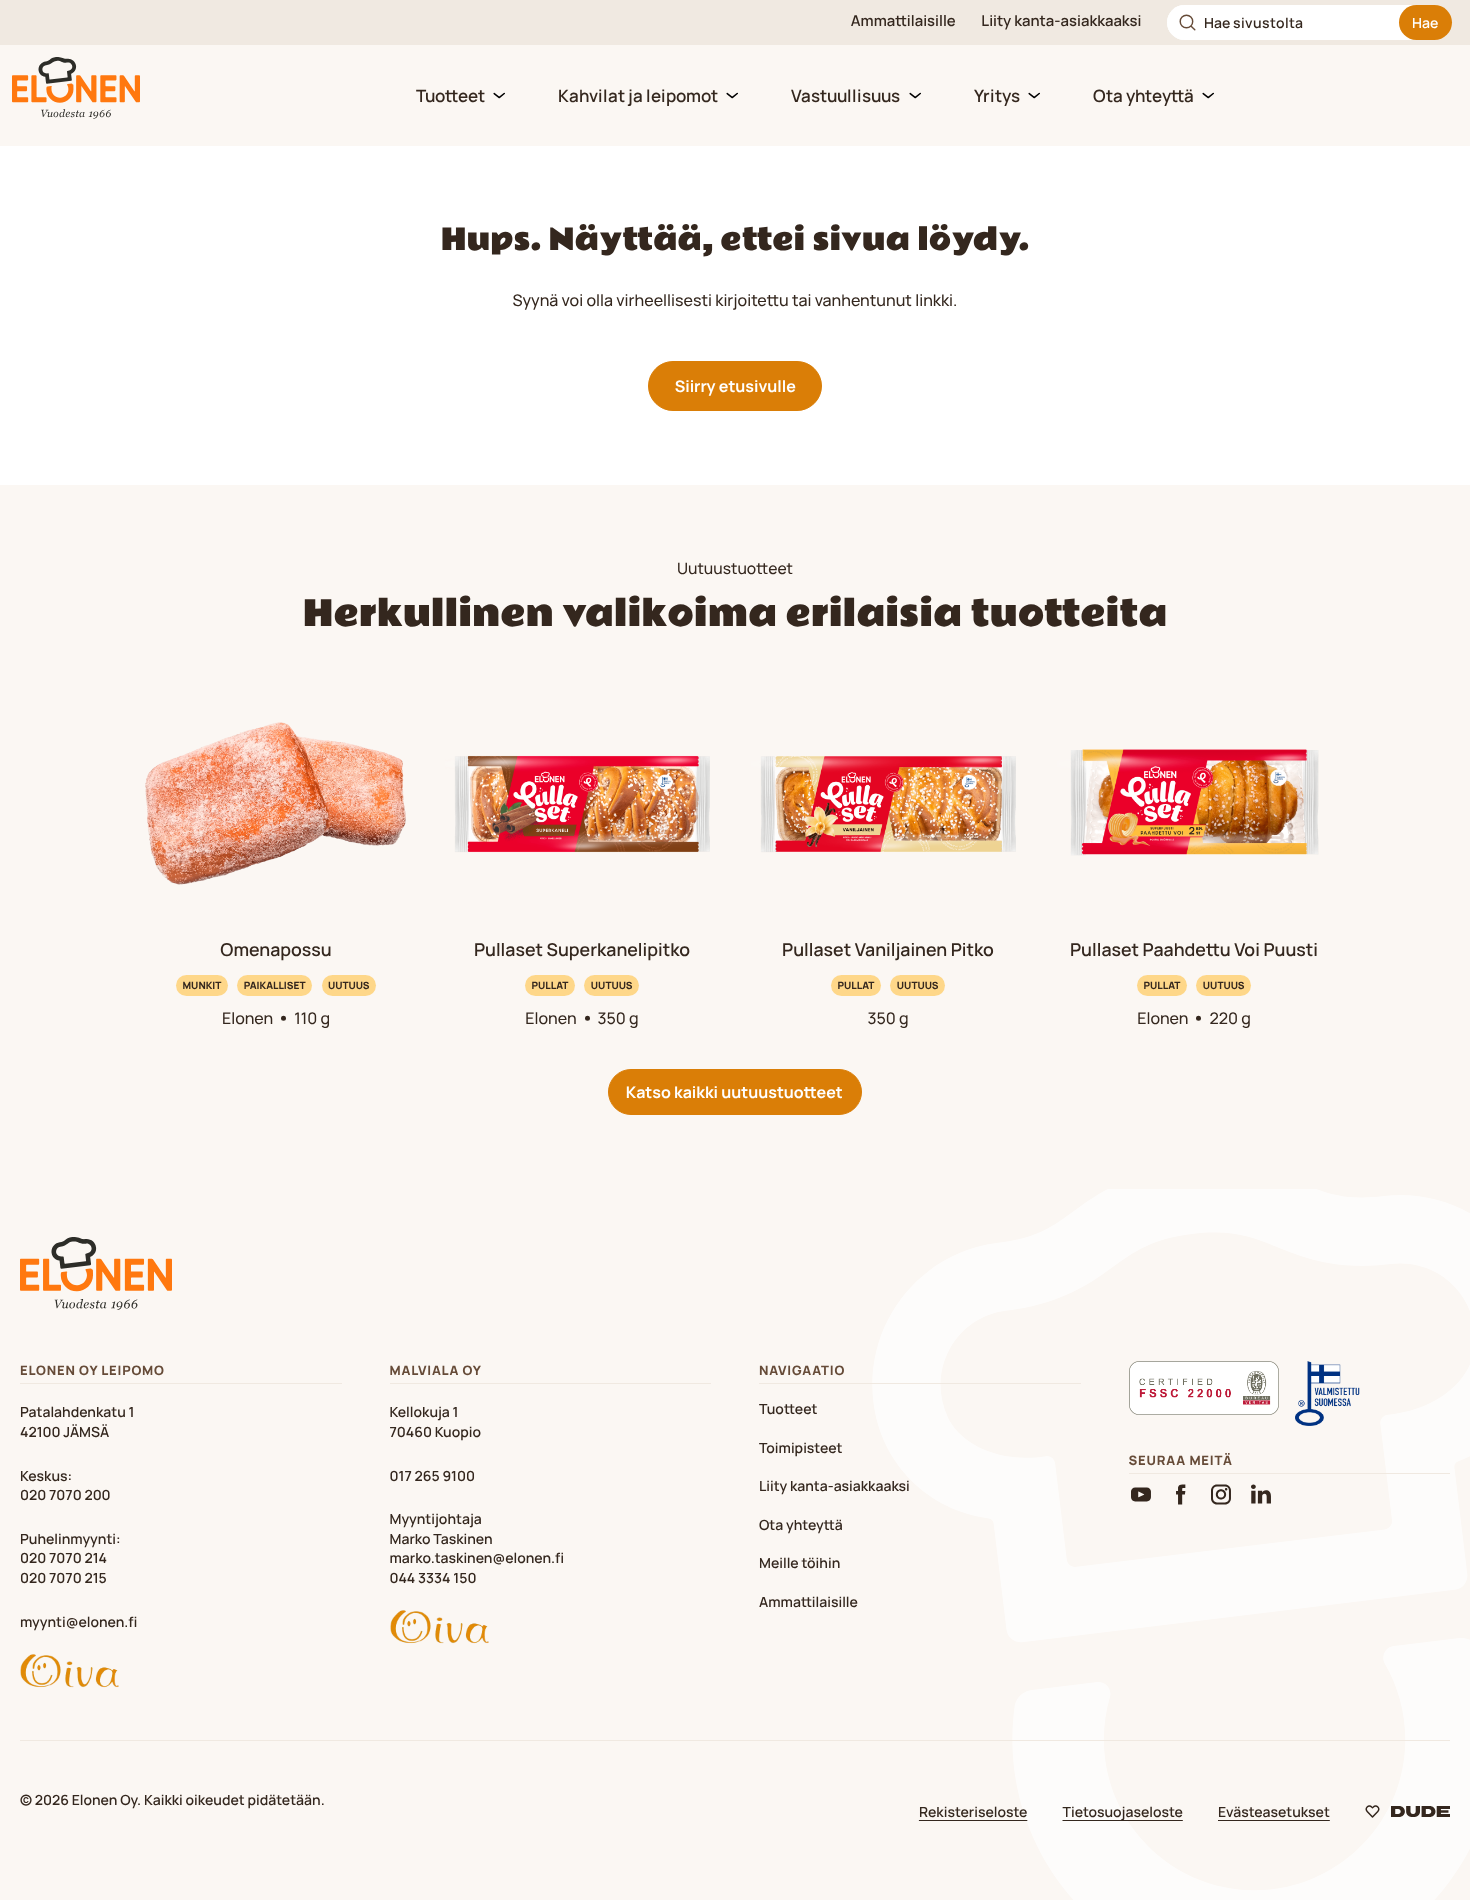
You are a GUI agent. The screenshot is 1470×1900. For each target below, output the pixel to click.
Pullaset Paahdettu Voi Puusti (1194, 950)
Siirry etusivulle (735, 386)
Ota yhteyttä (1143, 95)
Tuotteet (450, 95)
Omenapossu (275, 950)
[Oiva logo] (181, 1674)
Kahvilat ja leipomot (638, 95)
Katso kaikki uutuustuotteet (734, 1092)
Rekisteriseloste (973, 1812)
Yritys (997, 95)
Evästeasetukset (1274, 1812)
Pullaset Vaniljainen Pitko (888, 950)
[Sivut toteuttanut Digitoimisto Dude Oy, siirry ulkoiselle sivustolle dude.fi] (1407, 1815)
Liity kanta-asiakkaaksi (1061, 22)
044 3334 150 (433, 1578)
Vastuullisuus (845, 95)
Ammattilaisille (903, 22)
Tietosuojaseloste (1123, 1812)
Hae (1425, 22)
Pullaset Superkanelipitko (582, 950)
